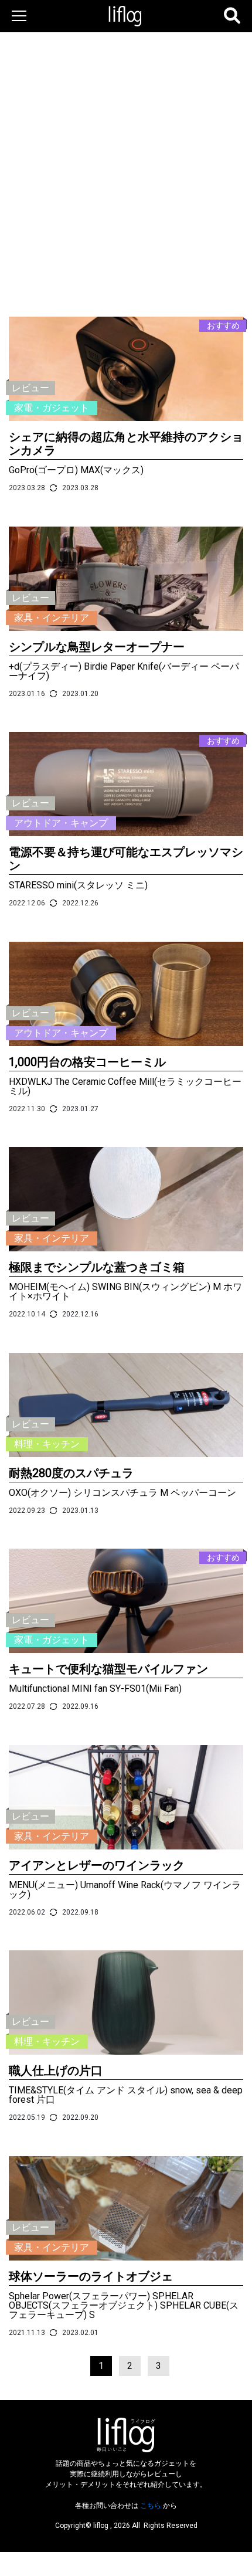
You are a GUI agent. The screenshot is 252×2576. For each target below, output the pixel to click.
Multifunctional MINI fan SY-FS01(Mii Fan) (95, 1689)
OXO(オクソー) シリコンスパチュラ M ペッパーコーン (122, 1493)
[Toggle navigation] (17, 16)
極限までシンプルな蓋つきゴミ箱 (97, 1267)
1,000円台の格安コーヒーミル (87, 1062)
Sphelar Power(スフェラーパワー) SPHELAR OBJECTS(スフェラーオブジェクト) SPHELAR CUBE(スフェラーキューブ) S (124, 2305)
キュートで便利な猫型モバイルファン (108, 1669)
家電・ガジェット (52, 408)
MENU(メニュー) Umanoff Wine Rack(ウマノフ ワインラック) (125, 1890)
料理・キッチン (47, 1444)
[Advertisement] (126, 138)
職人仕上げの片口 (56, 2071)
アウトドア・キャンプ (61, 823)
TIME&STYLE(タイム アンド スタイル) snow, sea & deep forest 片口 (126, 2095)
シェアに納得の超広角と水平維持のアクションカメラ (126, 444)
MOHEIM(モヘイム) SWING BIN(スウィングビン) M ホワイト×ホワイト (125, 1292)
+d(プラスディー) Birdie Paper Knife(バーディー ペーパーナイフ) (124, 671)
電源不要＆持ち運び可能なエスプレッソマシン (126, 859)
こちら (151, 2506)
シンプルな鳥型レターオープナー (97, 647)
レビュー (30, 388)
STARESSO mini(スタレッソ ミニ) (78, 885)
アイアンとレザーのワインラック (97, 1865)
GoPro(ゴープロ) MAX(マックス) (76, 470)
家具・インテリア (52, 618)
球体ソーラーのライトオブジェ (91, 2276)
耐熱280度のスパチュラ (71, 1473)
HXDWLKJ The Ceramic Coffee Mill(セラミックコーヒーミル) (125, 1086)
